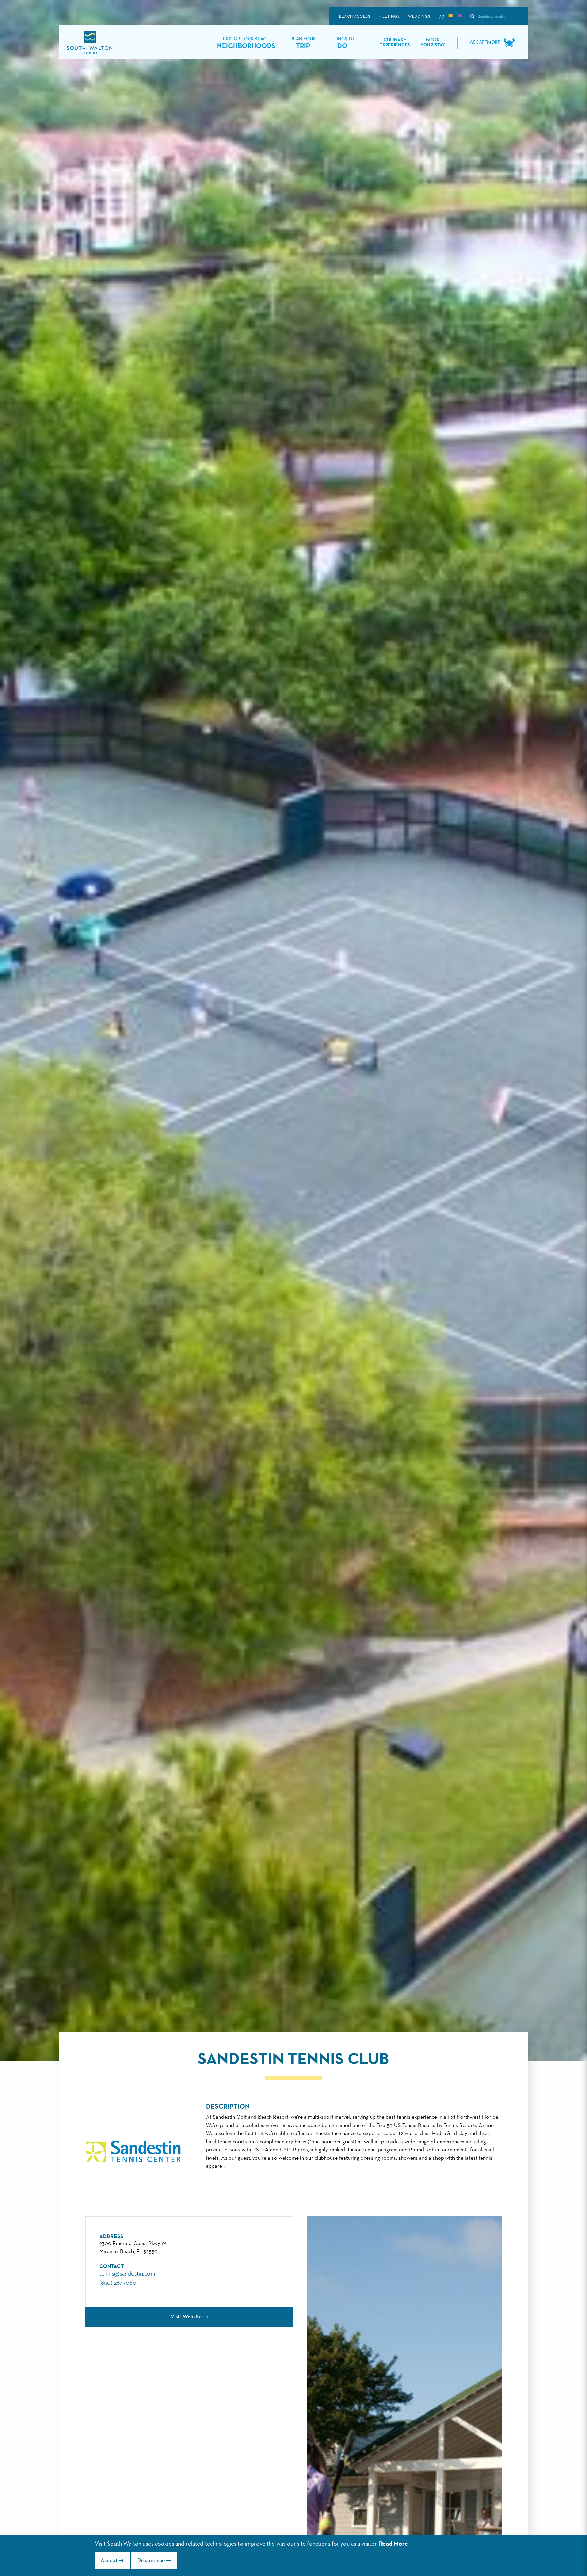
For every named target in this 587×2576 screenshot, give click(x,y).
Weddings (419, 17)
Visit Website (186, 2317)
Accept (109, 2561)
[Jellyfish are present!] (459, 16)
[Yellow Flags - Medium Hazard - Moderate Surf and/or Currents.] (450, 16)
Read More (394, 2544)
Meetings (389, 17)
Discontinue (151, 2561)
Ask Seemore (485, 42)
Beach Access (354, 17)
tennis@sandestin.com (127, 2274)
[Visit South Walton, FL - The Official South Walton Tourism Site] (90, 43)
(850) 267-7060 (118, 2283)
